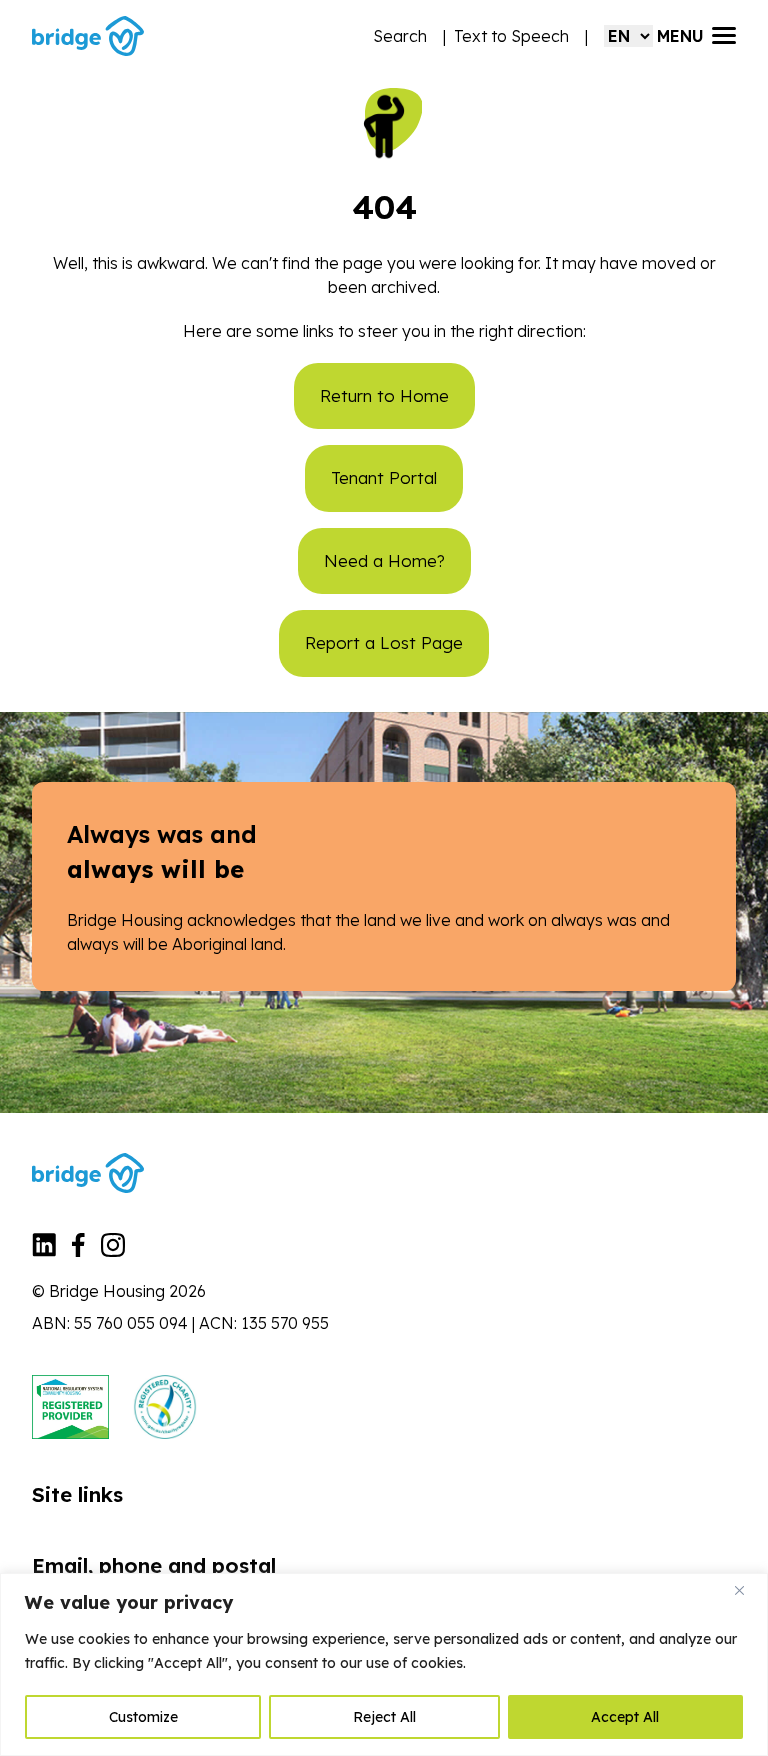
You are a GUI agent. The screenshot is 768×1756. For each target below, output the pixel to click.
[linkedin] (44, 1251)
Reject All (384, 1717)
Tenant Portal (384, 477)
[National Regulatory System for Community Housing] (70, 1407)
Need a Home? (384, 560)
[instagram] (113, 1251)
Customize (143, 1717)
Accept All (625, 1717)
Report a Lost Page (384, 642)
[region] (384, 1664)
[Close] (747, 1590)
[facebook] (78, 1251)
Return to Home (384, 395)
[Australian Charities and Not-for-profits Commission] (165, 1407)
